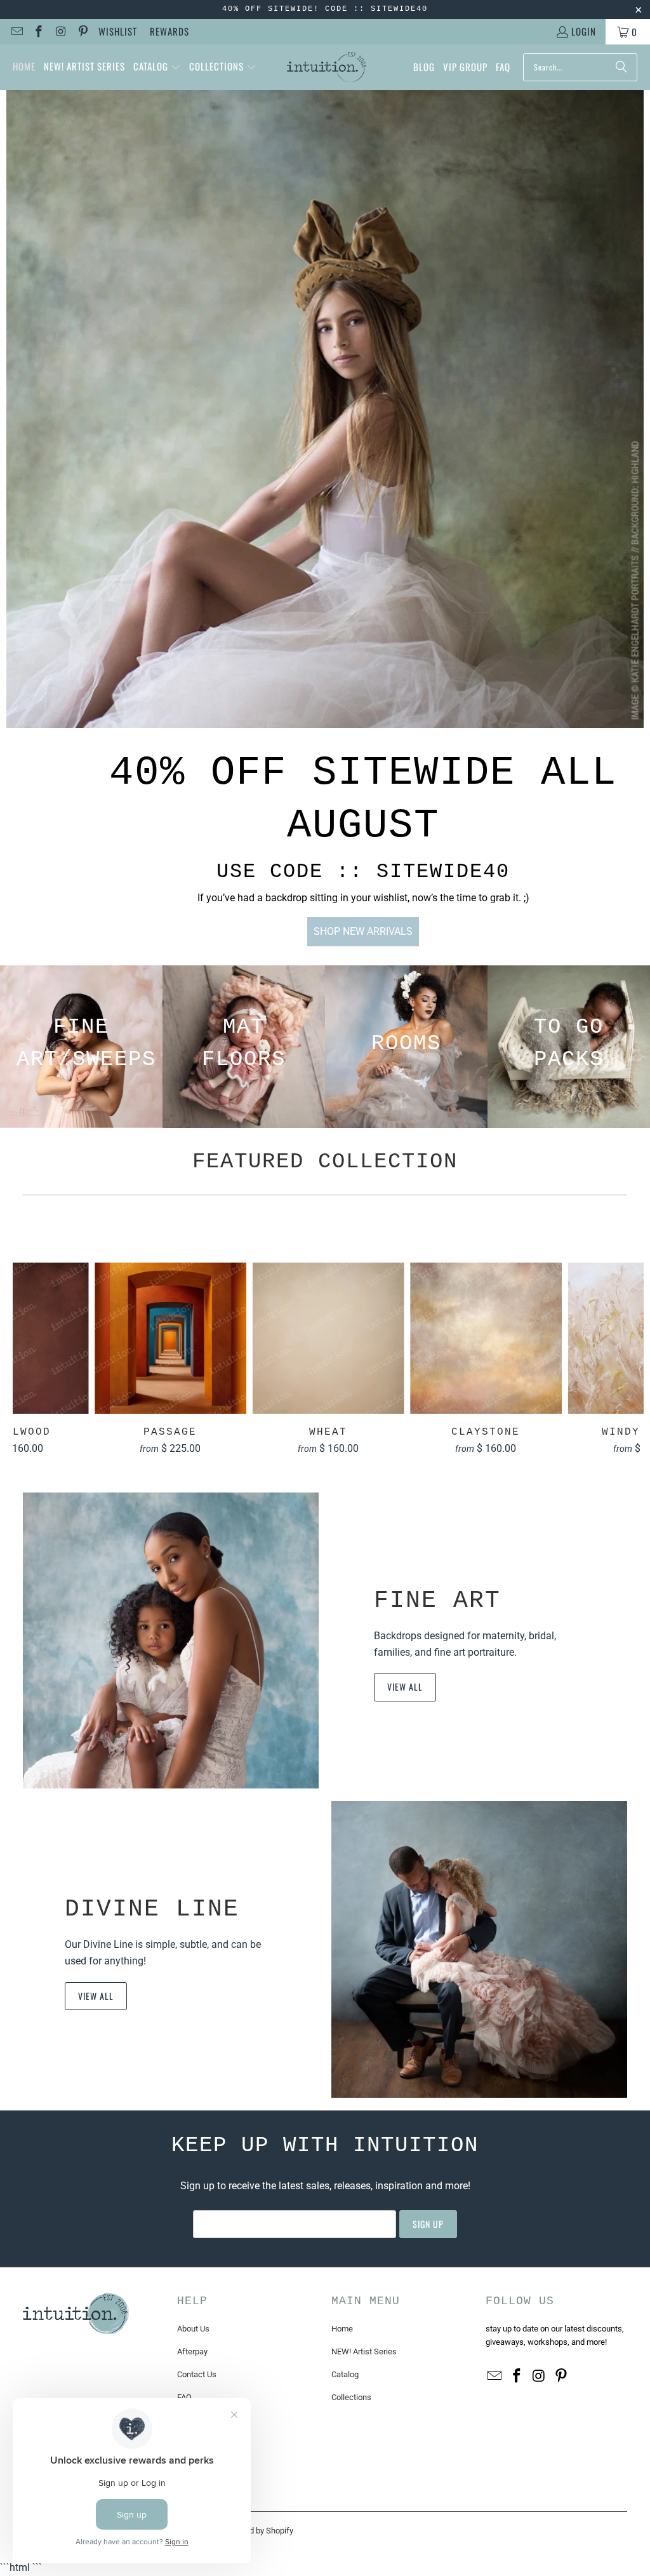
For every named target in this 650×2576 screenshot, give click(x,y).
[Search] (621, 67)
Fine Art (437, 1600)
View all (405, 1687)
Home (342, 2329)
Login (584, 31)
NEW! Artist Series (364, 2351)
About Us (193, 2329)
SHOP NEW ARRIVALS (363, 931)
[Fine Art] (171, 1640)
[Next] (628, 1358)
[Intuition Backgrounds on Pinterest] (82, 32)
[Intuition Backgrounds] (327, 67)
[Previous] (28, 1358)
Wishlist (118, 31)
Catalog (345, 2374)
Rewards (169, 31)
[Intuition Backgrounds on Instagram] (60, 32)
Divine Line (152, 1909)
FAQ (184, 2397)
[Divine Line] (479, 1949)
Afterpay (192, 2351)
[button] (157, 67)
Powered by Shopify (258, 2531)
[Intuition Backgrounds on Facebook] (38, 32)
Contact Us (197, 2374)
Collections (351, 2397)
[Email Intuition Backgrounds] (16, 32)
